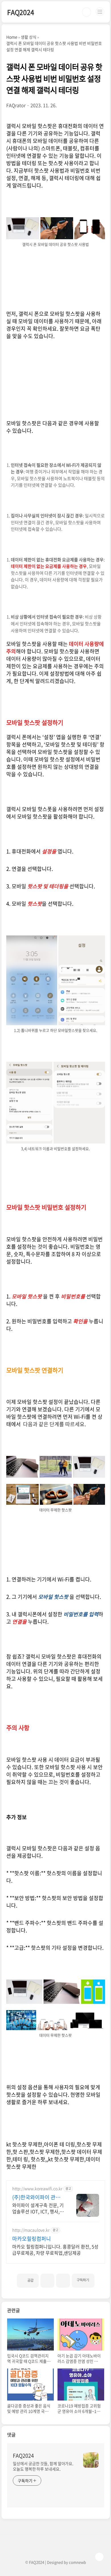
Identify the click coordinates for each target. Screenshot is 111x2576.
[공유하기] (47, 2281)
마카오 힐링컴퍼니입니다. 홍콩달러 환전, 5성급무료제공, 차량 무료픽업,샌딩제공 (55, 2249)
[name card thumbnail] (91, 2460)
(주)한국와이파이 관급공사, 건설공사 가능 (36, 2197)
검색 (87, 12)
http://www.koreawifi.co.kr (37, 2189)
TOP (99, 2557)
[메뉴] (100, 12)
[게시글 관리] (63, 2281)
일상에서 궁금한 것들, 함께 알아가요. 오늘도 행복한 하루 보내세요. (43, 2466)
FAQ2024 (21, 12)
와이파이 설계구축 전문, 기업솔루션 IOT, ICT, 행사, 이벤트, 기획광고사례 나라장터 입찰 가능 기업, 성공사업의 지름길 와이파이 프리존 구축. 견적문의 (38, 2208)
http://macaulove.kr (31, 2230)
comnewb (77, 2562)
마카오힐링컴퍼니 (32, 2239)
